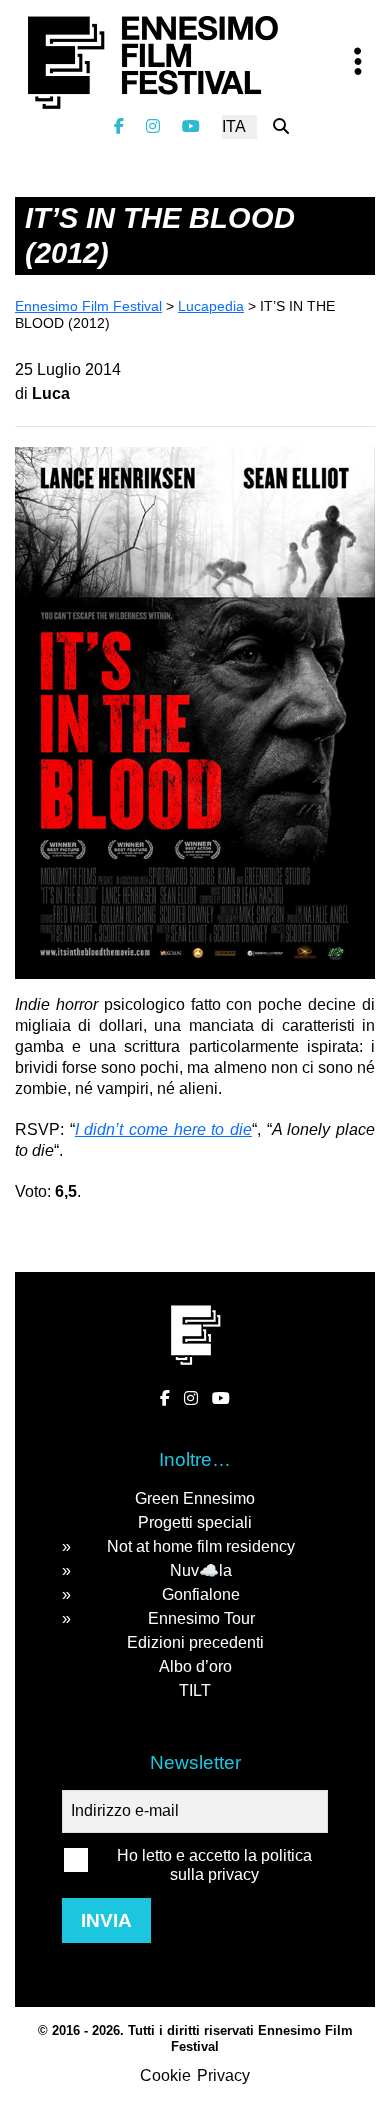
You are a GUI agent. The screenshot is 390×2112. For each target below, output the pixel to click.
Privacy (223, 2075)
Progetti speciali (195, 1522)
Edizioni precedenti (195, 1642)
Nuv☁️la (201, 1570)
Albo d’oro (195, 1666)
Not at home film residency (201, 1546)
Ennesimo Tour (201, 1618)
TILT (195, 1690)
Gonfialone (201, 1594)
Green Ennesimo (195, 1498)
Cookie (165, 2075)
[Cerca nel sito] (281, 126)
